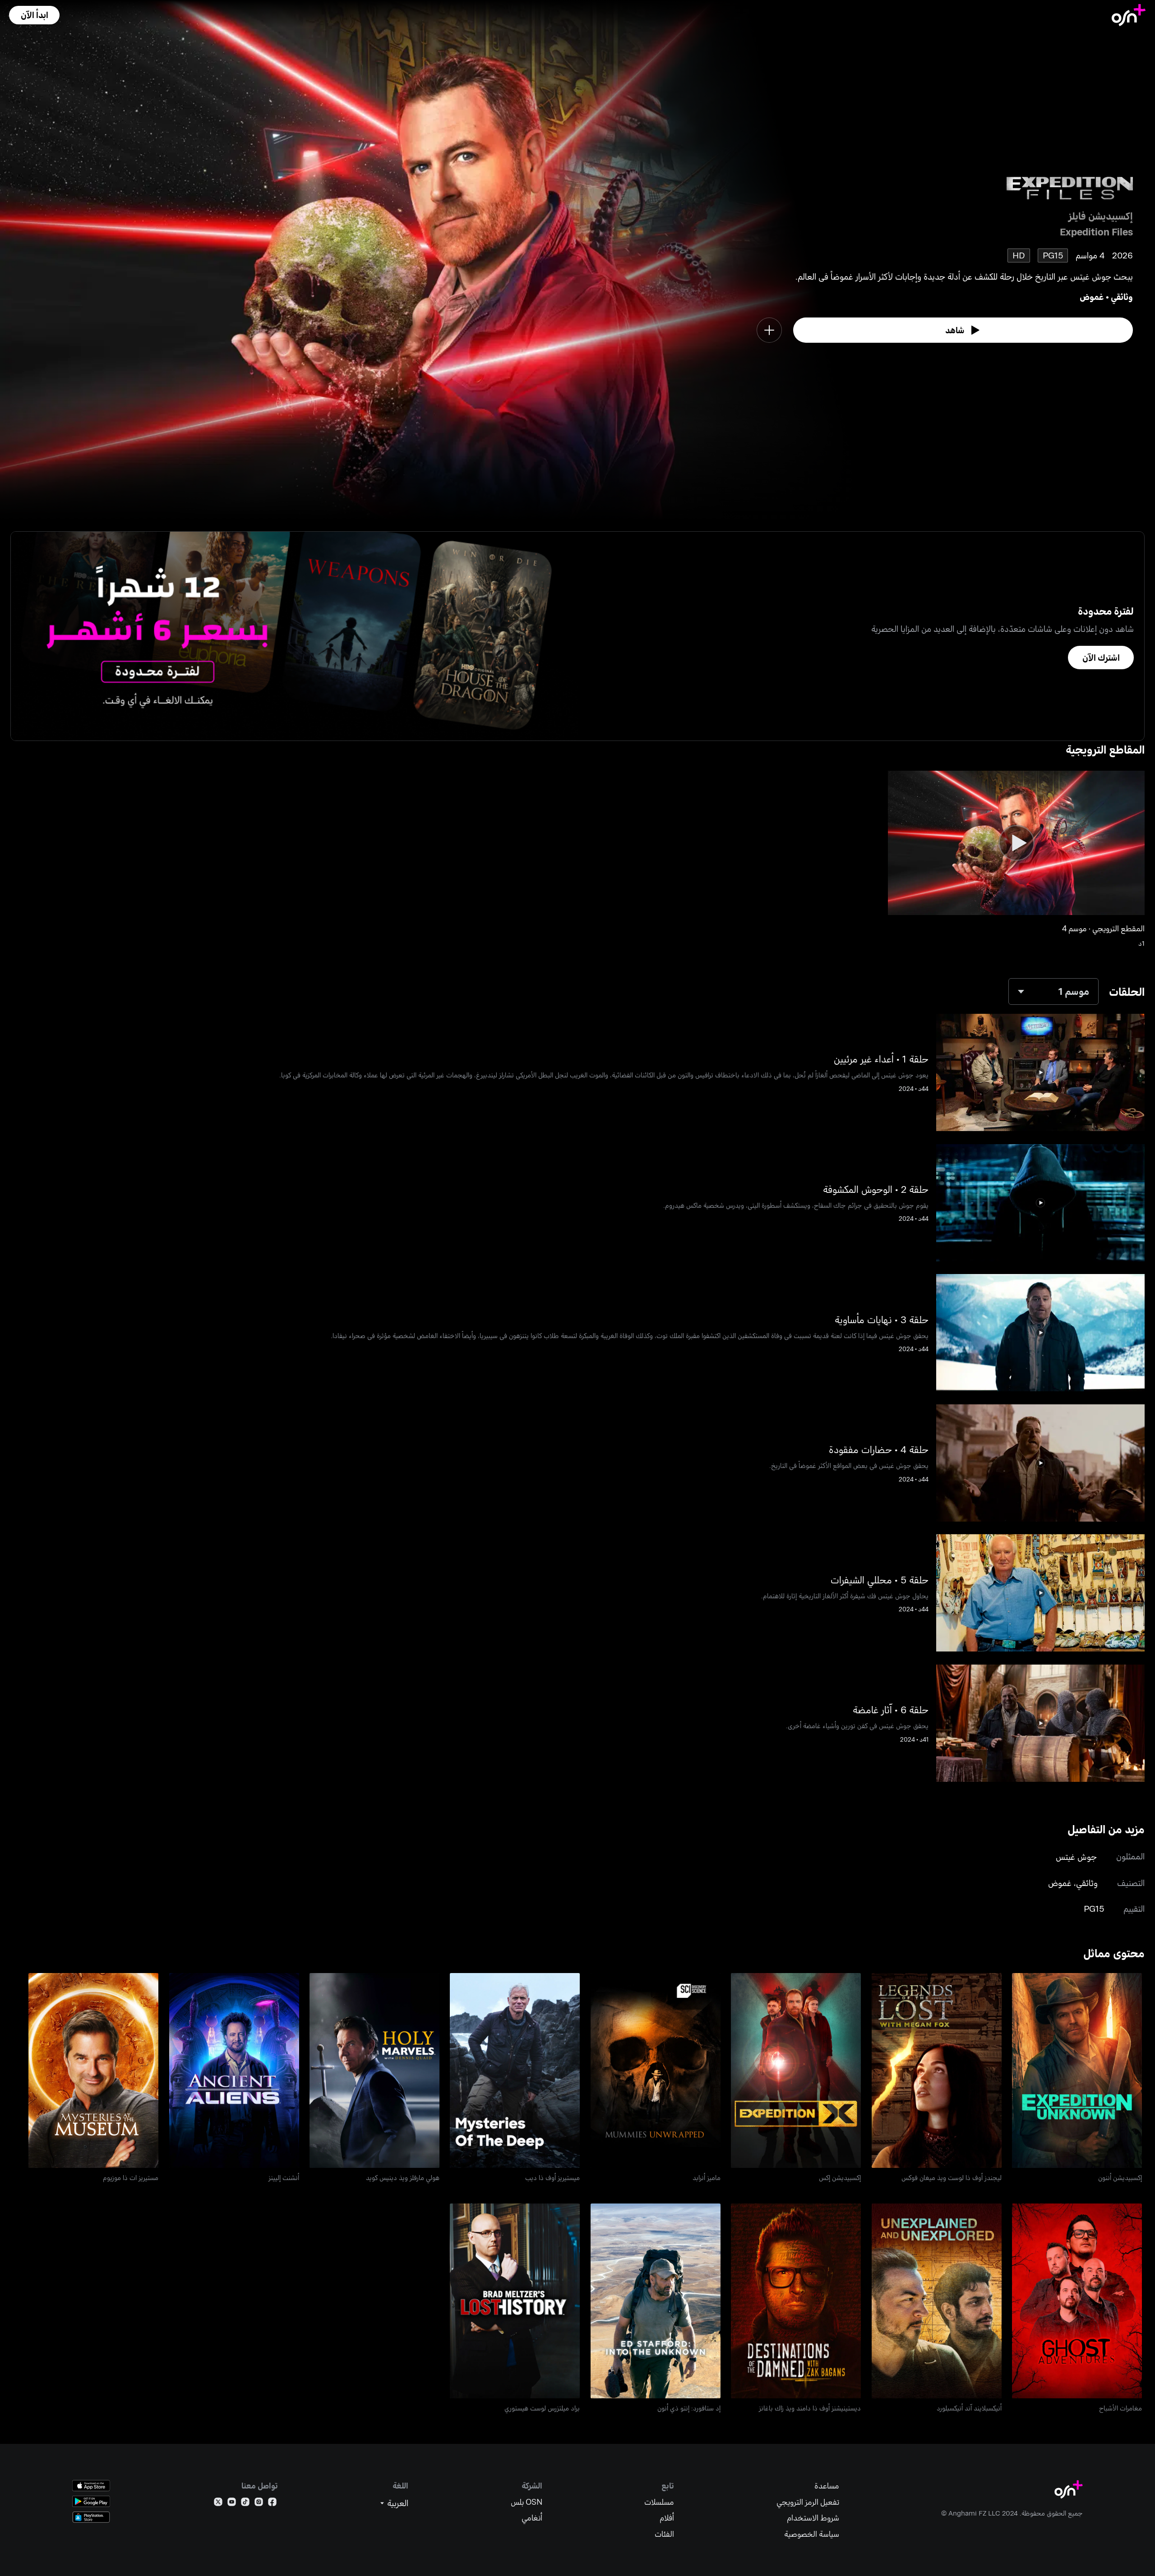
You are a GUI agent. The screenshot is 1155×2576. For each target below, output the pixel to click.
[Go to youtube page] (232, 2504)
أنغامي (532, 2518)
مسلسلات (659, 2502)
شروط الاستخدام (813, 2518)
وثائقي (1122, 297)
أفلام (667, 2518)
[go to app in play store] (91, 2501)
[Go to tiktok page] (245, 2504)
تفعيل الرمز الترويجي (808, 2502)
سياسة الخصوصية (812, 2534)
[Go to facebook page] (272, 2504)
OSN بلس (527, 2502)
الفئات (664, 2534)
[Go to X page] (218, 2504)
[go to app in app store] (91, 2486)
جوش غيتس (1076, 1856)
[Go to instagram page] (259, 2504)
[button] (34, 15)
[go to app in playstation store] (91, 2517)
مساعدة (827, 2486)
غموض (1092, 297)
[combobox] (1053, 991)
